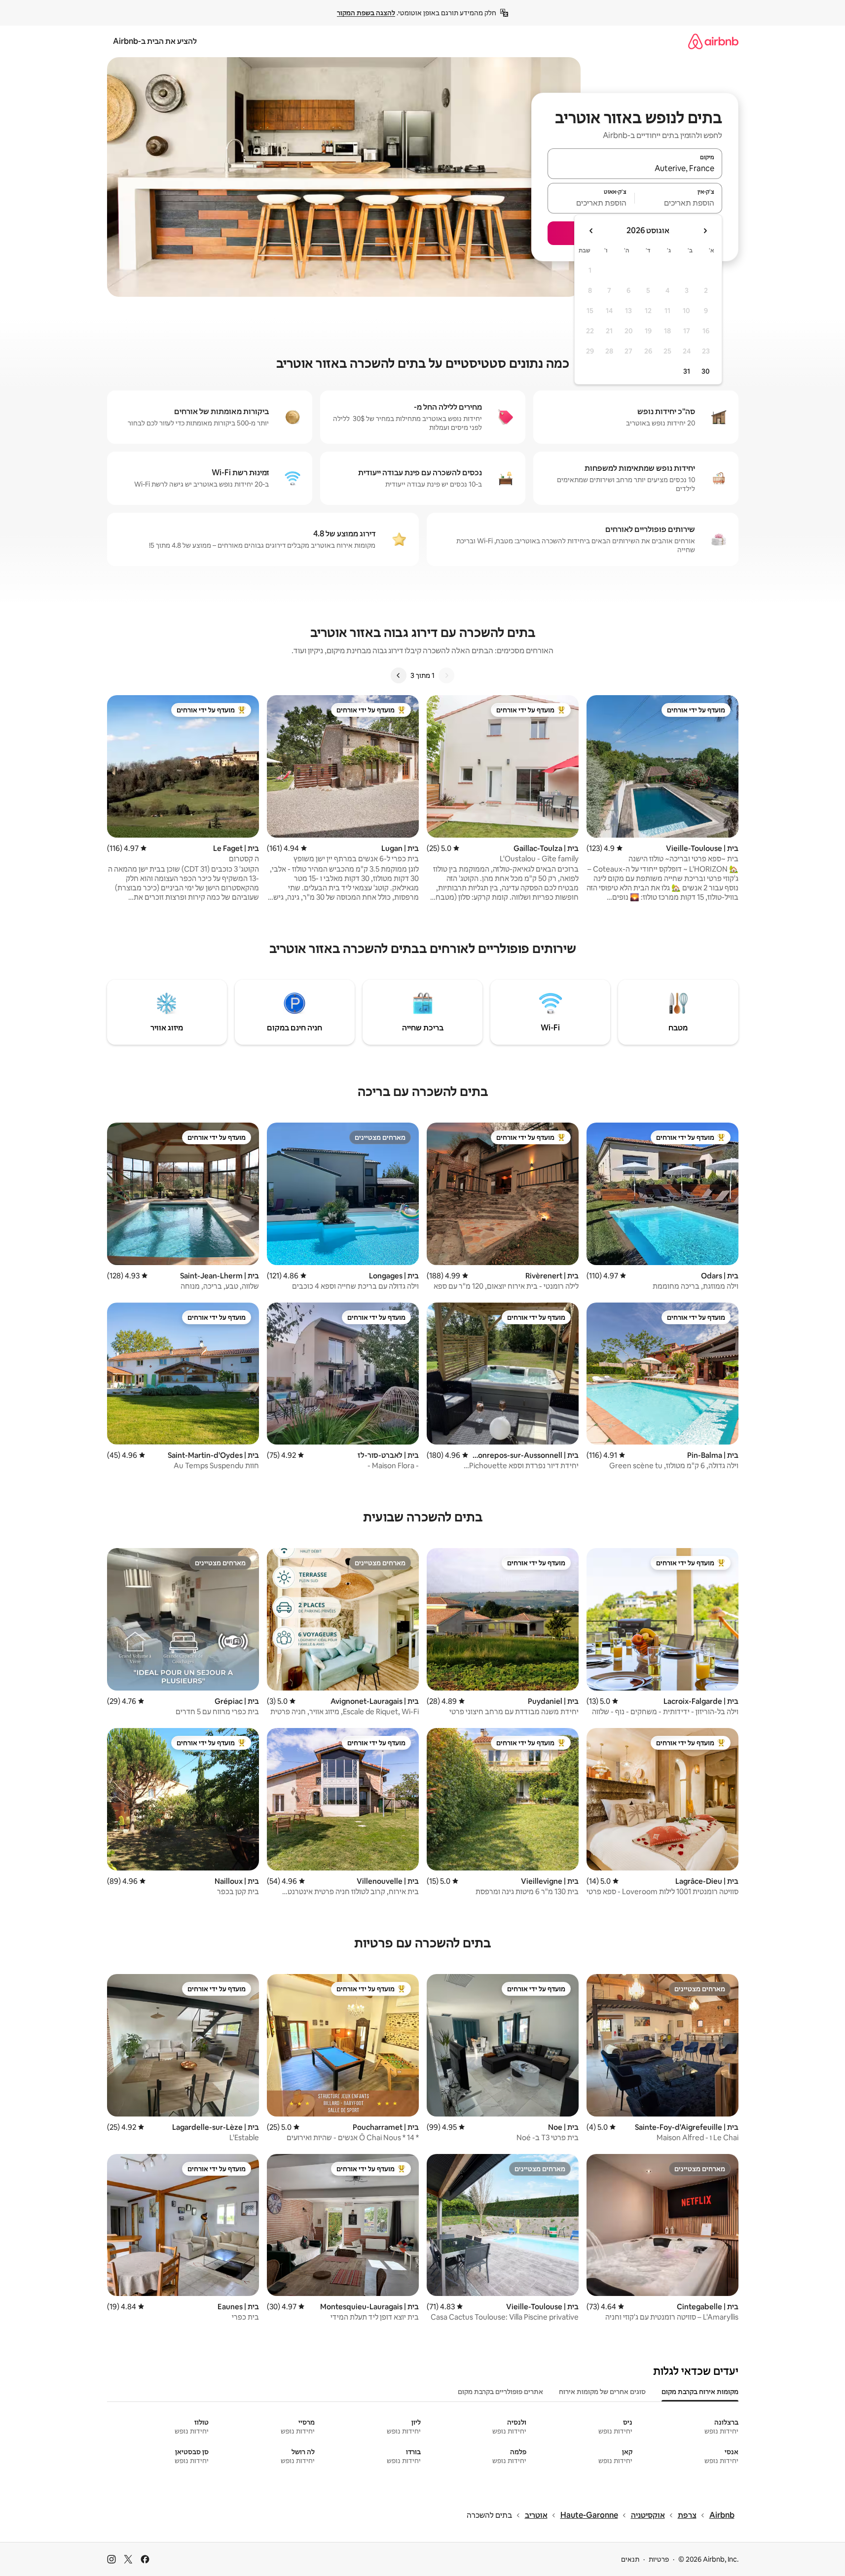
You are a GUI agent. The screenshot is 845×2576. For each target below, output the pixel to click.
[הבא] (399, 675)
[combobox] (635, 168)
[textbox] (679, 203)
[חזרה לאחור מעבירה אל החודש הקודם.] (705, 231)
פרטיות (659, 2559)
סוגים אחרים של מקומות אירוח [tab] (602, 2392)
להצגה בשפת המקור (366, 13)
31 (687, 371)
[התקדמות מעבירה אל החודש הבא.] (591, 231)
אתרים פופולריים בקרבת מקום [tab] (500, 2392)
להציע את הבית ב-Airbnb (155, 41)
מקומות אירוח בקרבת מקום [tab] (700, 2392)
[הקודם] (446, 675)
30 (706, 371)
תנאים (630, 2559)
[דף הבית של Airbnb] (713, 41)
